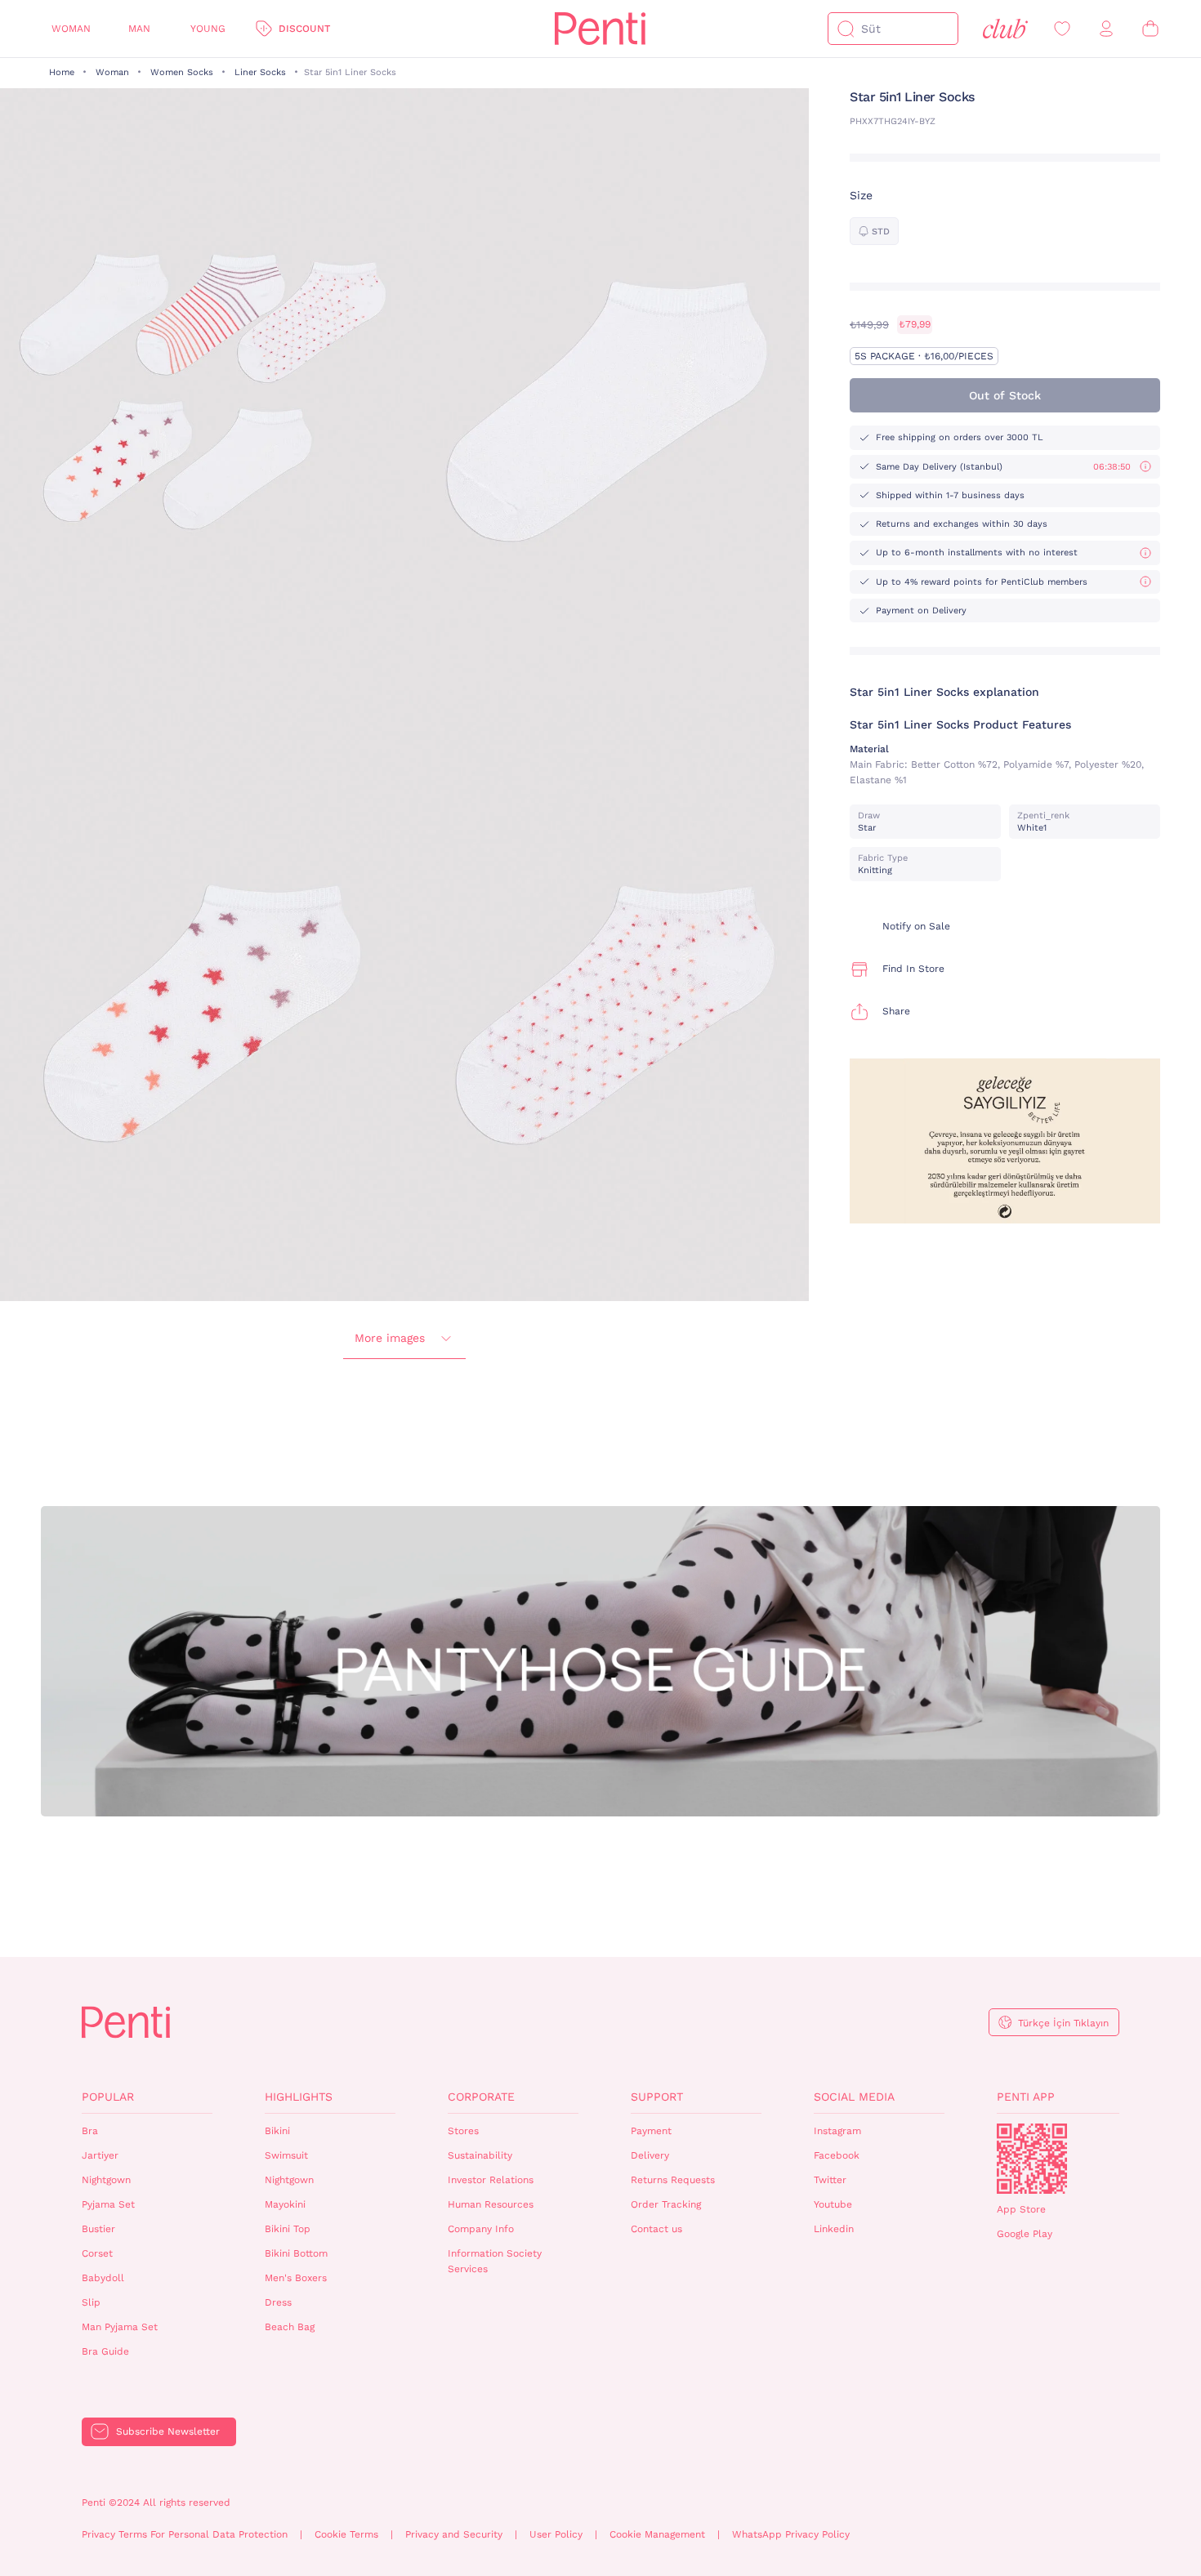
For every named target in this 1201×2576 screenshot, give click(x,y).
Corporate (481, 2097)
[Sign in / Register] (1106, 29)
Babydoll (103, 2278)
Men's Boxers (296, 2278)
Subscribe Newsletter (168, 2431)
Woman (71, 29)
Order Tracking (666, 2204)
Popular (108, 2097)
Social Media (854, 2097)
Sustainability (480, 2155)
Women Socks (182, 72)
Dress (278, 2302)
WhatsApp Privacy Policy (791, 2534)
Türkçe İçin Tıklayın (1063, 2023)
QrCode (1032, 2159)
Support (657, 2097)
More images (390, 1338)
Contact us (656, 2229)
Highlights (299, 2097)
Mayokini (285, 2204)
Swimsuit (286, 2155)
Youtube (833, 2204)
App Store (1021, 2209)
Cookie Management (657, 2534)
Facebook (837, 2155)
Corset (97, 2253)
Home (62, 72)
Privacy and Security (454, 2534)
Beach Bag (290, 2327)
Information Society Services (495, 2261)
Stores (463, 2131)
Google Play (1025, 2234)
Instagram (837, 2131)
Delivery (650, 2155)
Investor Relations (491, 2180)
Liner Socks (260, 72)
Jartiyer (100, 2155)
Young (208, 29)
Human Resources (491, 2204)
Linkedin (834, 2229)
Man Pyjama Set (120, 2327)
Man (139, 29)
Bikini (277, 2131)
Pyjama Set (108, 2204)
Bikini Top (288, 2229)
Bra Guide (105, 2351)
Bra (90, 2131)
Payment (651, 2131)
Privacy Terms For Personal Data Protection (185, 2534)
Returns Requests (673, 2180)
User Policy (556, 2534)
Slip (91, 2302)
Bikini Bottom (296, 2253)
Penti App (1026, 2097)
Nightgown (106, 2180)
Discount (304, 29)
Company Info (481, 2229)
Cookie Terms (346, 2534)
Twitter (830, 2180)
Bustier (98, 2229)
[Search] (846, 29)
